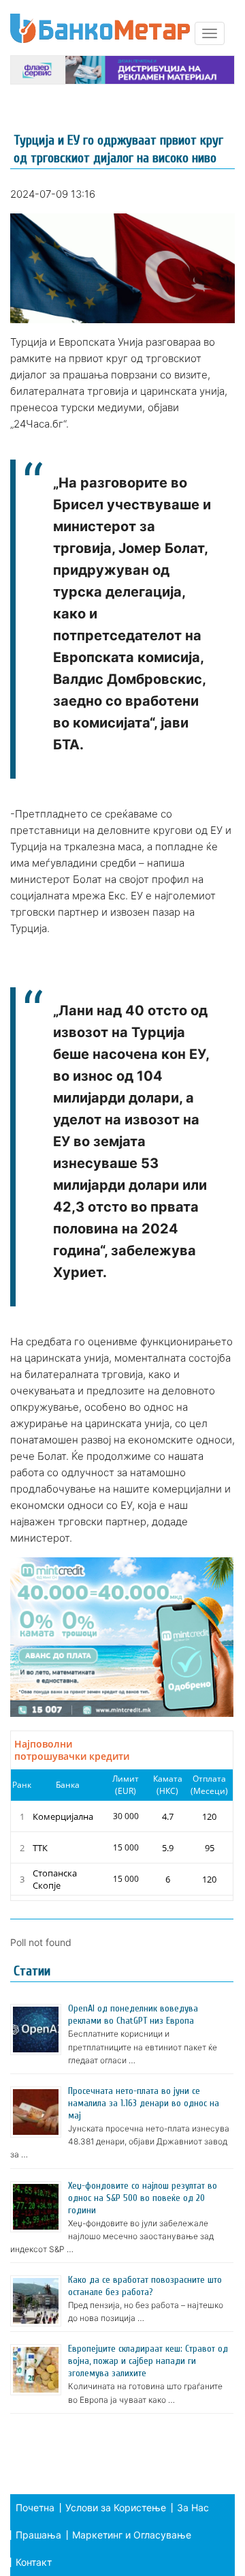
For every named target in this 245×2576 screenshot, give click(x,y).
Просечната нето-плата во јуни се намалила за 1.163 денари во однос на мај (144, 2103)
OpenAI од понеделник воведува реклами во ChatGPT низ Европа (133, 2015)
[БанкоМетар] (100, 28)
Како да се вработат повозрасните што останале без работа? (145, 2286)
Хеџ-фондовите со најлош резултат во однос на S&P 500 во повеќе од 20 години (143, 2198)
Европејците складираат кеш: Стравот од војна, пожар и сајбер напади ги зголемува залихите (148, 2361)
